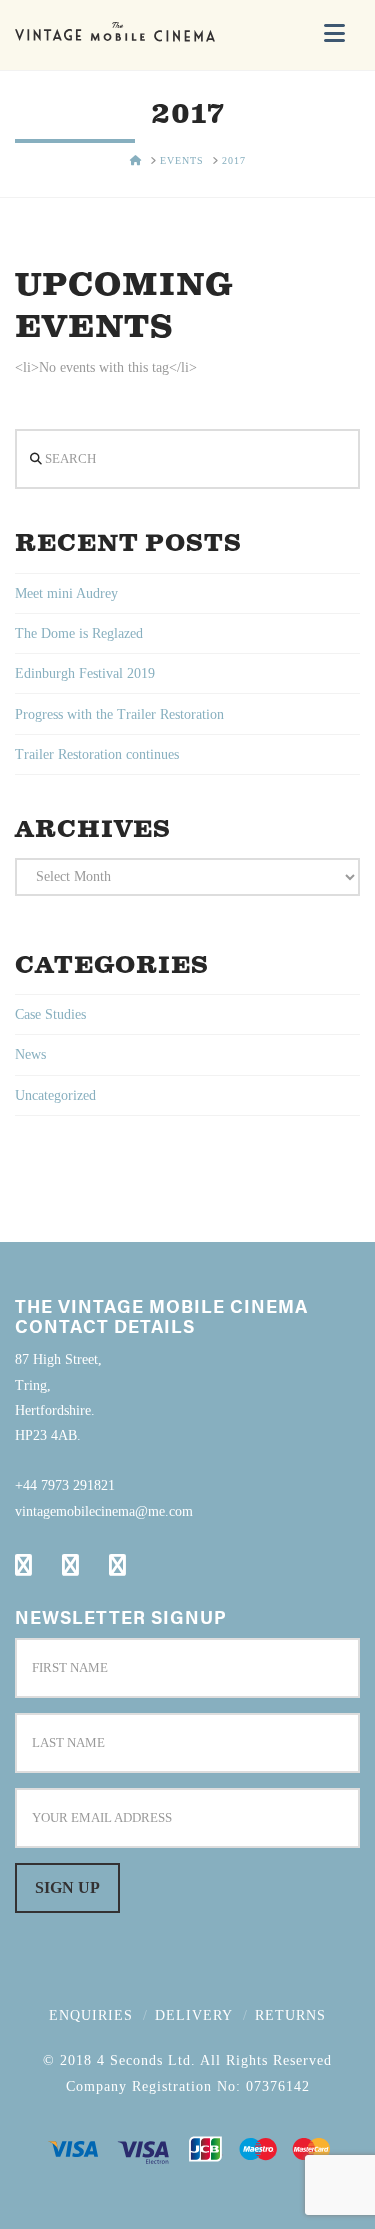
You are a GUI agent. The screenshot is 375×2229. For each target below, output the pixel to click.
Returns (290, 2015)
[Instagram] (117, 1565)
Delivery (194, 2015)
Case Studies (50, 1014)
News (30, 1054)
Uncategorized (55, 1095)
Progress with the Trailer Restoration (119, 714)
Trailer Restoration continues (97, 754)
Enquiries (91, 2015)
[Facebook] (23, 1565)
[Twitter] (70, 1565)
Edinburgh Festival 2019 (85, 673)
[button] (334, 33)
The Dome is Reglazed (79, 633)
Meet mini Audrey (66, 593)
